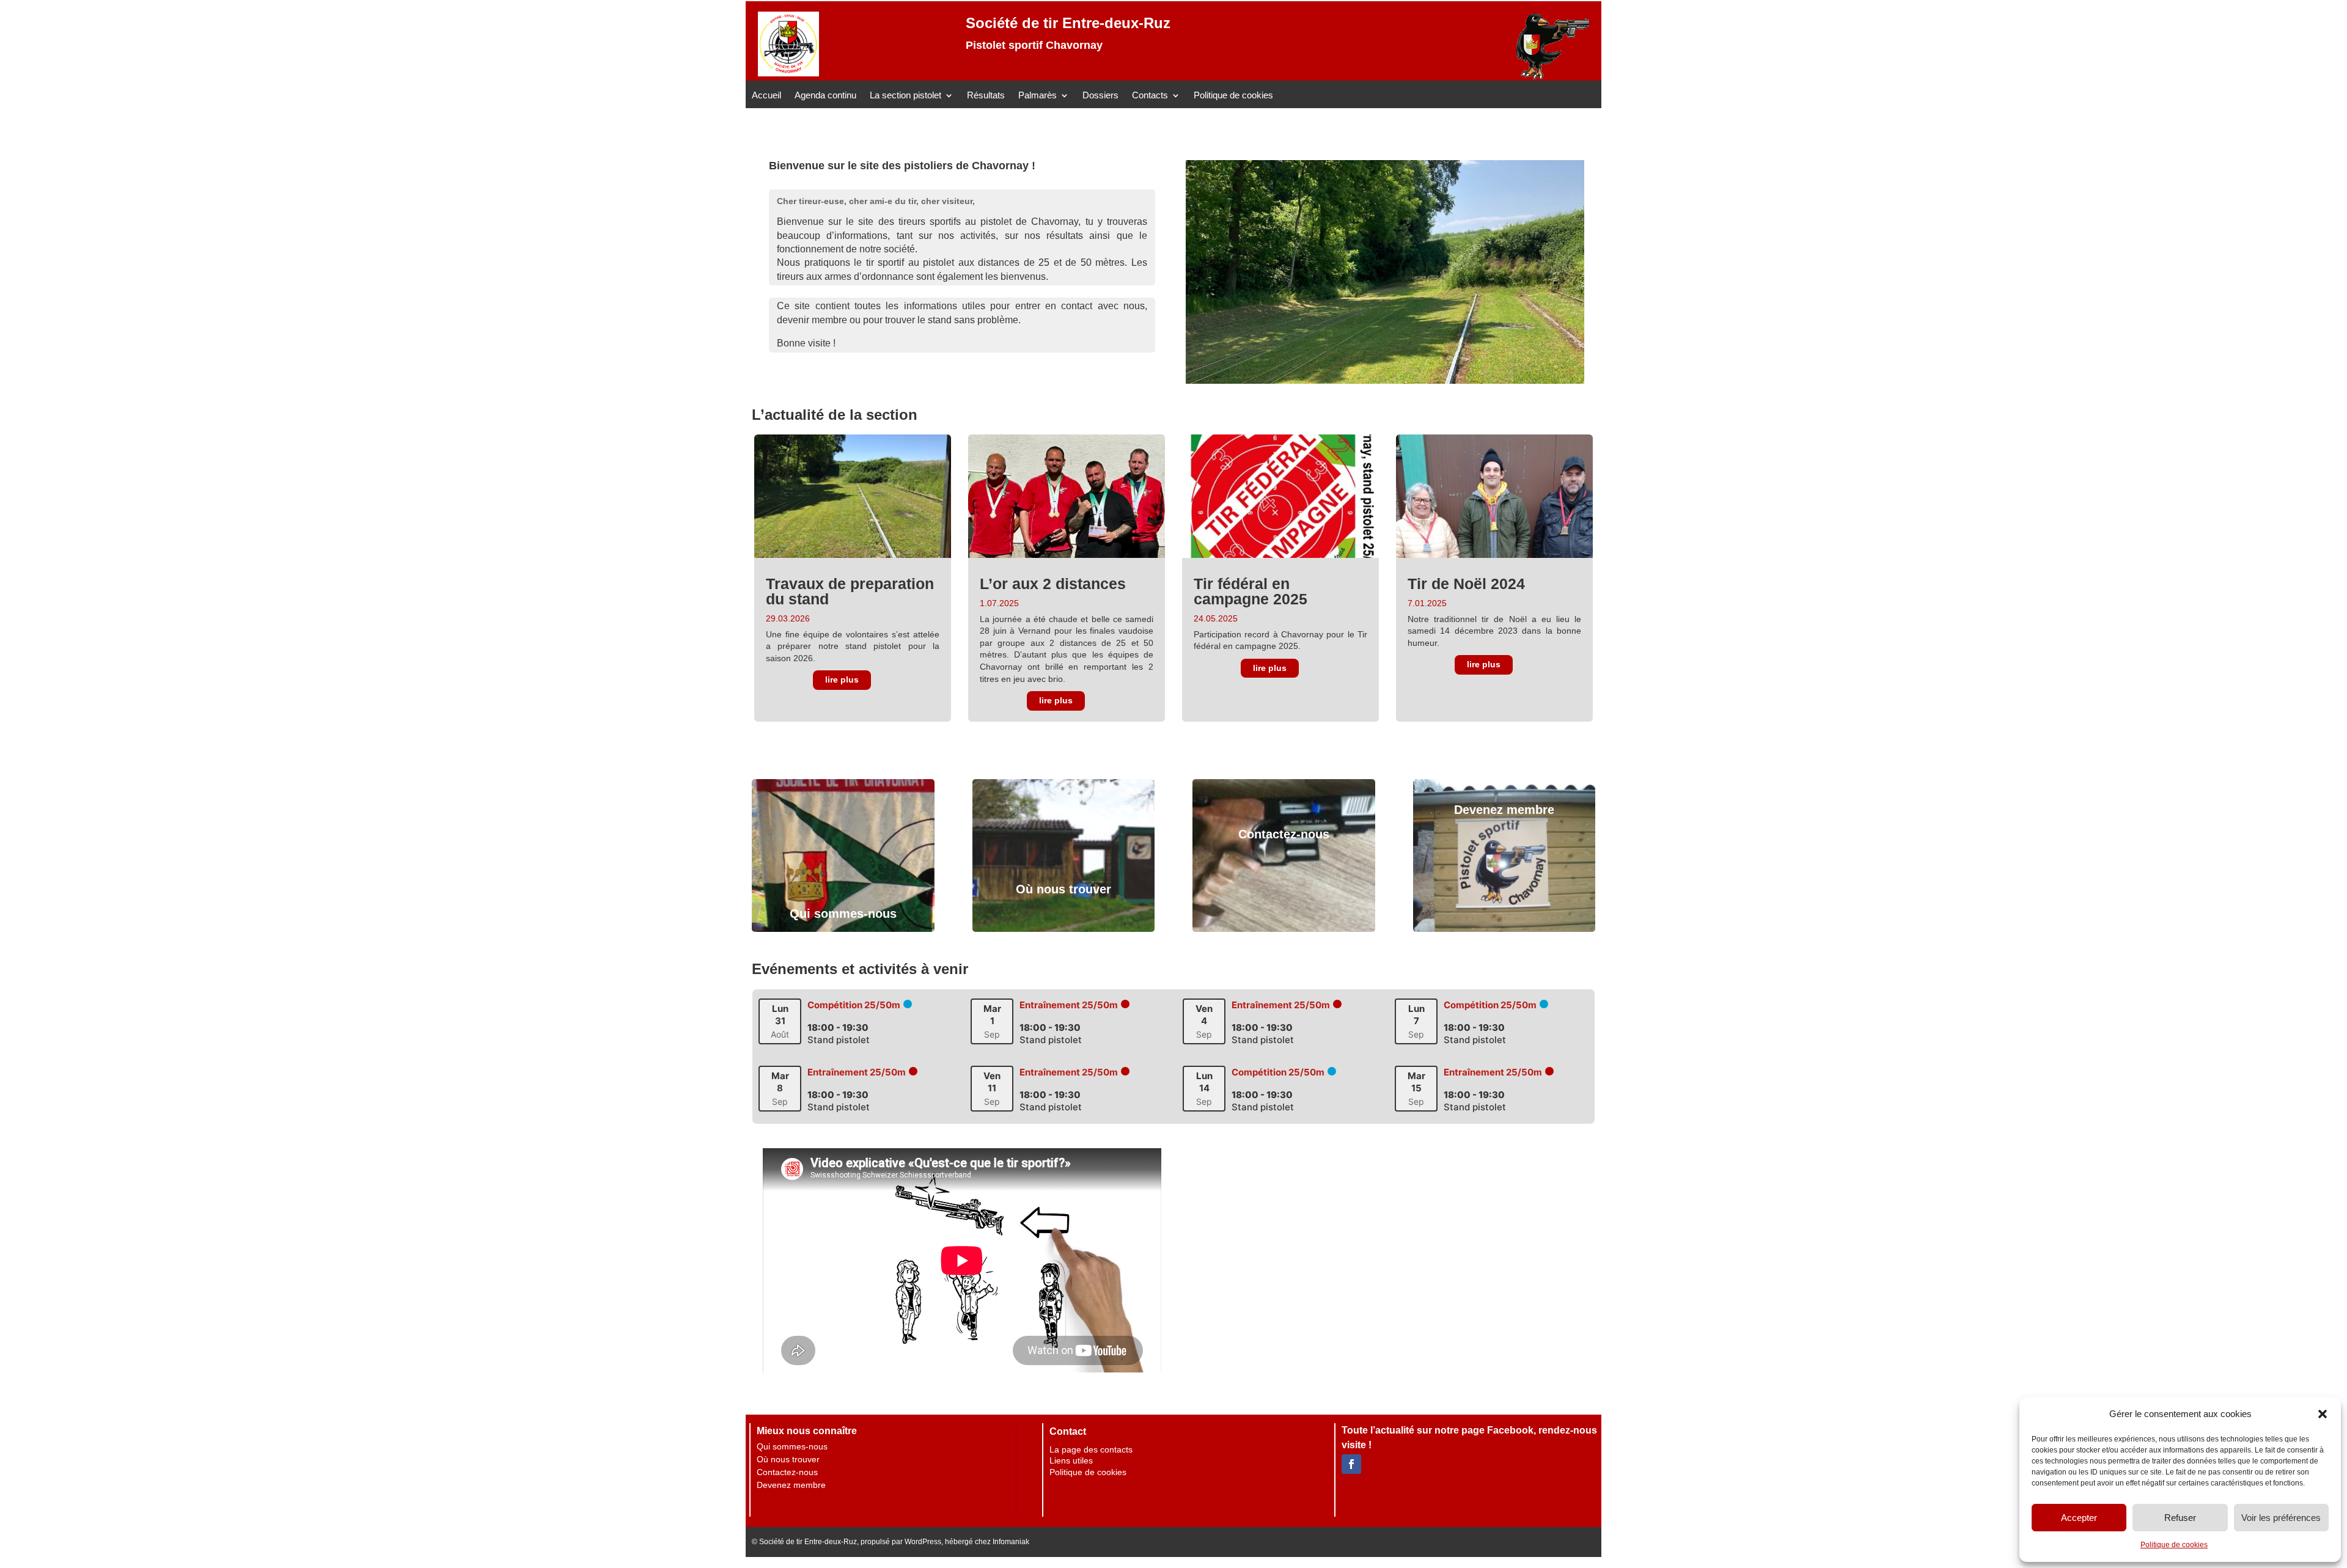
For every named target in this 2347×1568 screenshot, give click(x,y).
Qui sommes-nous (843, 914)
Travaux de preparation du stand (850, 591)
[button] (2323, 1414)
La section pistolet (905, 96)
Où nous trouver (1063, 889)
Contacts (1150, 96)
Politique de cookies (2174, 1545)
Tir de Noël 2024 (1466, 584)
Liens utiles (1071, 1460)
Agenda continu (825, 96)
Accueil (766, 96)
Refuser (2180, 1518)
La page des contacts (1091, 1449)
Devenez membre (1504, 810)
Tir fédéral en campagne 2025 (1251, 591)
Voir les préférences (2281, 1518)
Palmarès (1038, 96)
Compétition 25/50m (854, 1005)
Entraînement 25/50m (1069, 1005)
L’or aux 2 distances (1053, 584)
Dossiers (1100, 96)
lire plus (842, 680)
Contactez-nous (1284, 834)
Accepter (2079, 1518)
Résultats (986, 96)
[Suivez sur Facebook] (1351, 1464)
